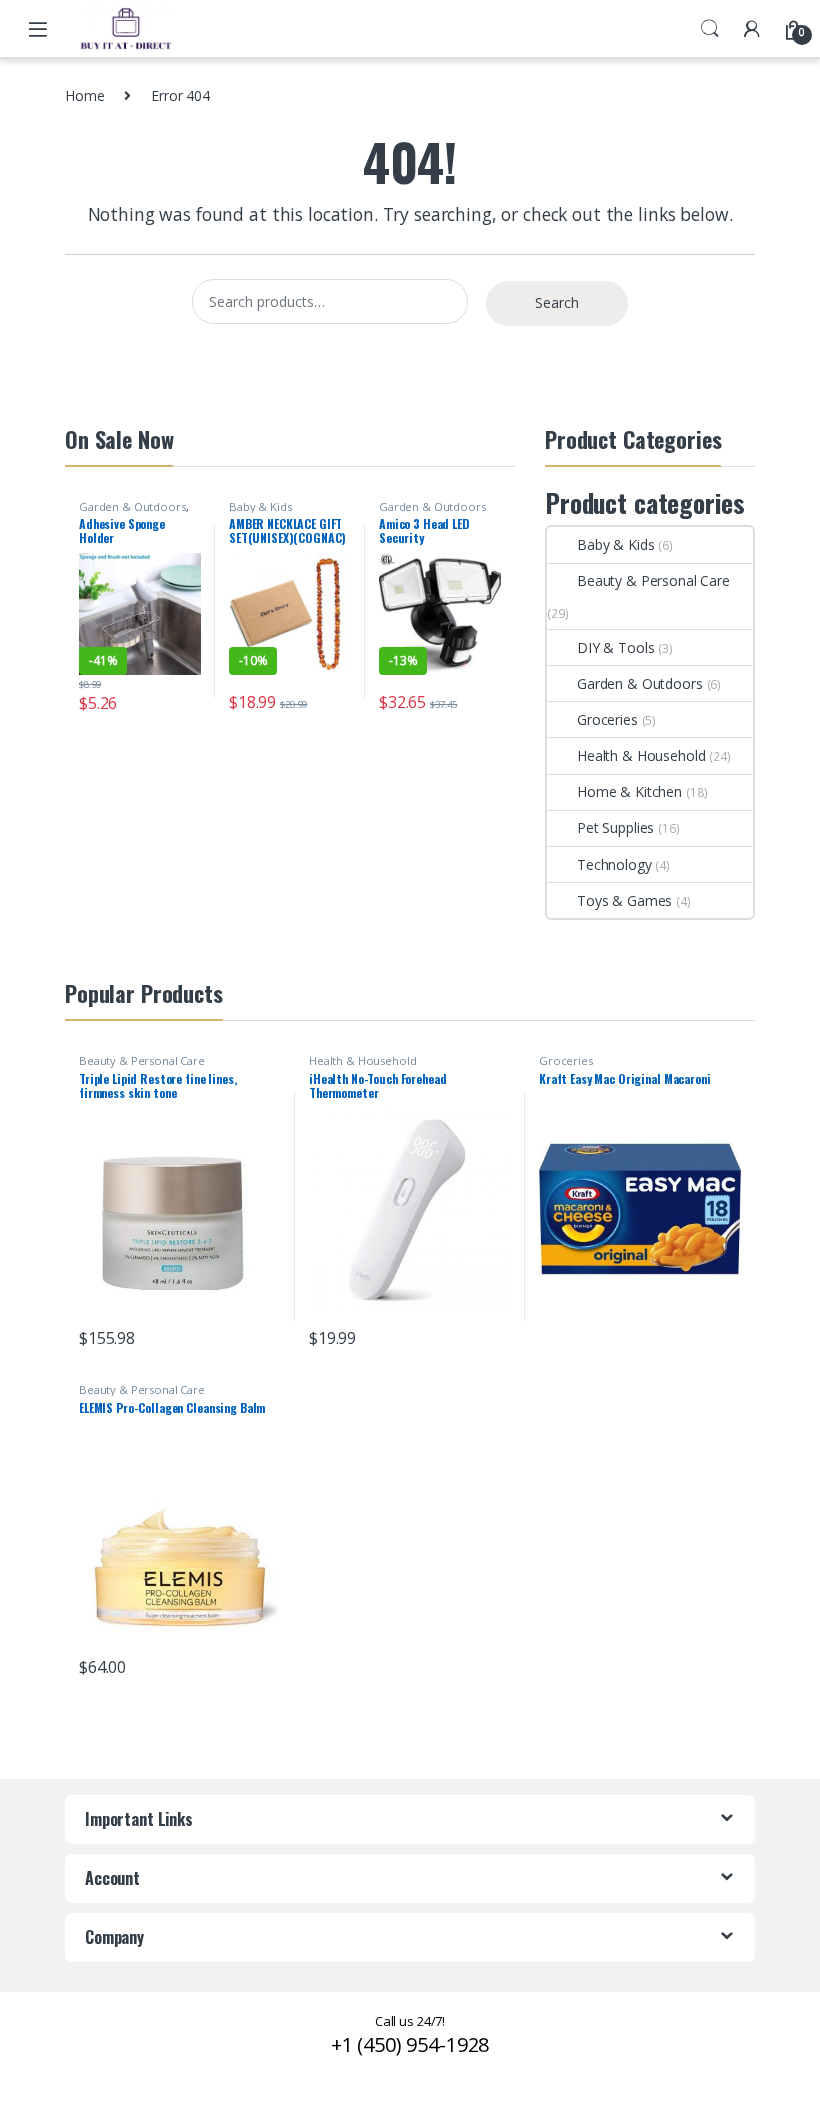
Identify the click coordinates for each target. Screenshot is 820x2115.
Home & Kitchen (629, 791)
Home (84, 95)
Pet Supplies (615, 827)
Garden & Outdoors (132, 506)
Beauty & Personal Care (653, 580)
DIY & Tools (615, 647)
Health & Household (641, 755)
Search (710, 29)
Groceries (607, 719)
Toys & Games (624, 900)
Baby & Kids (260, 506)
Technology (614, 864)
